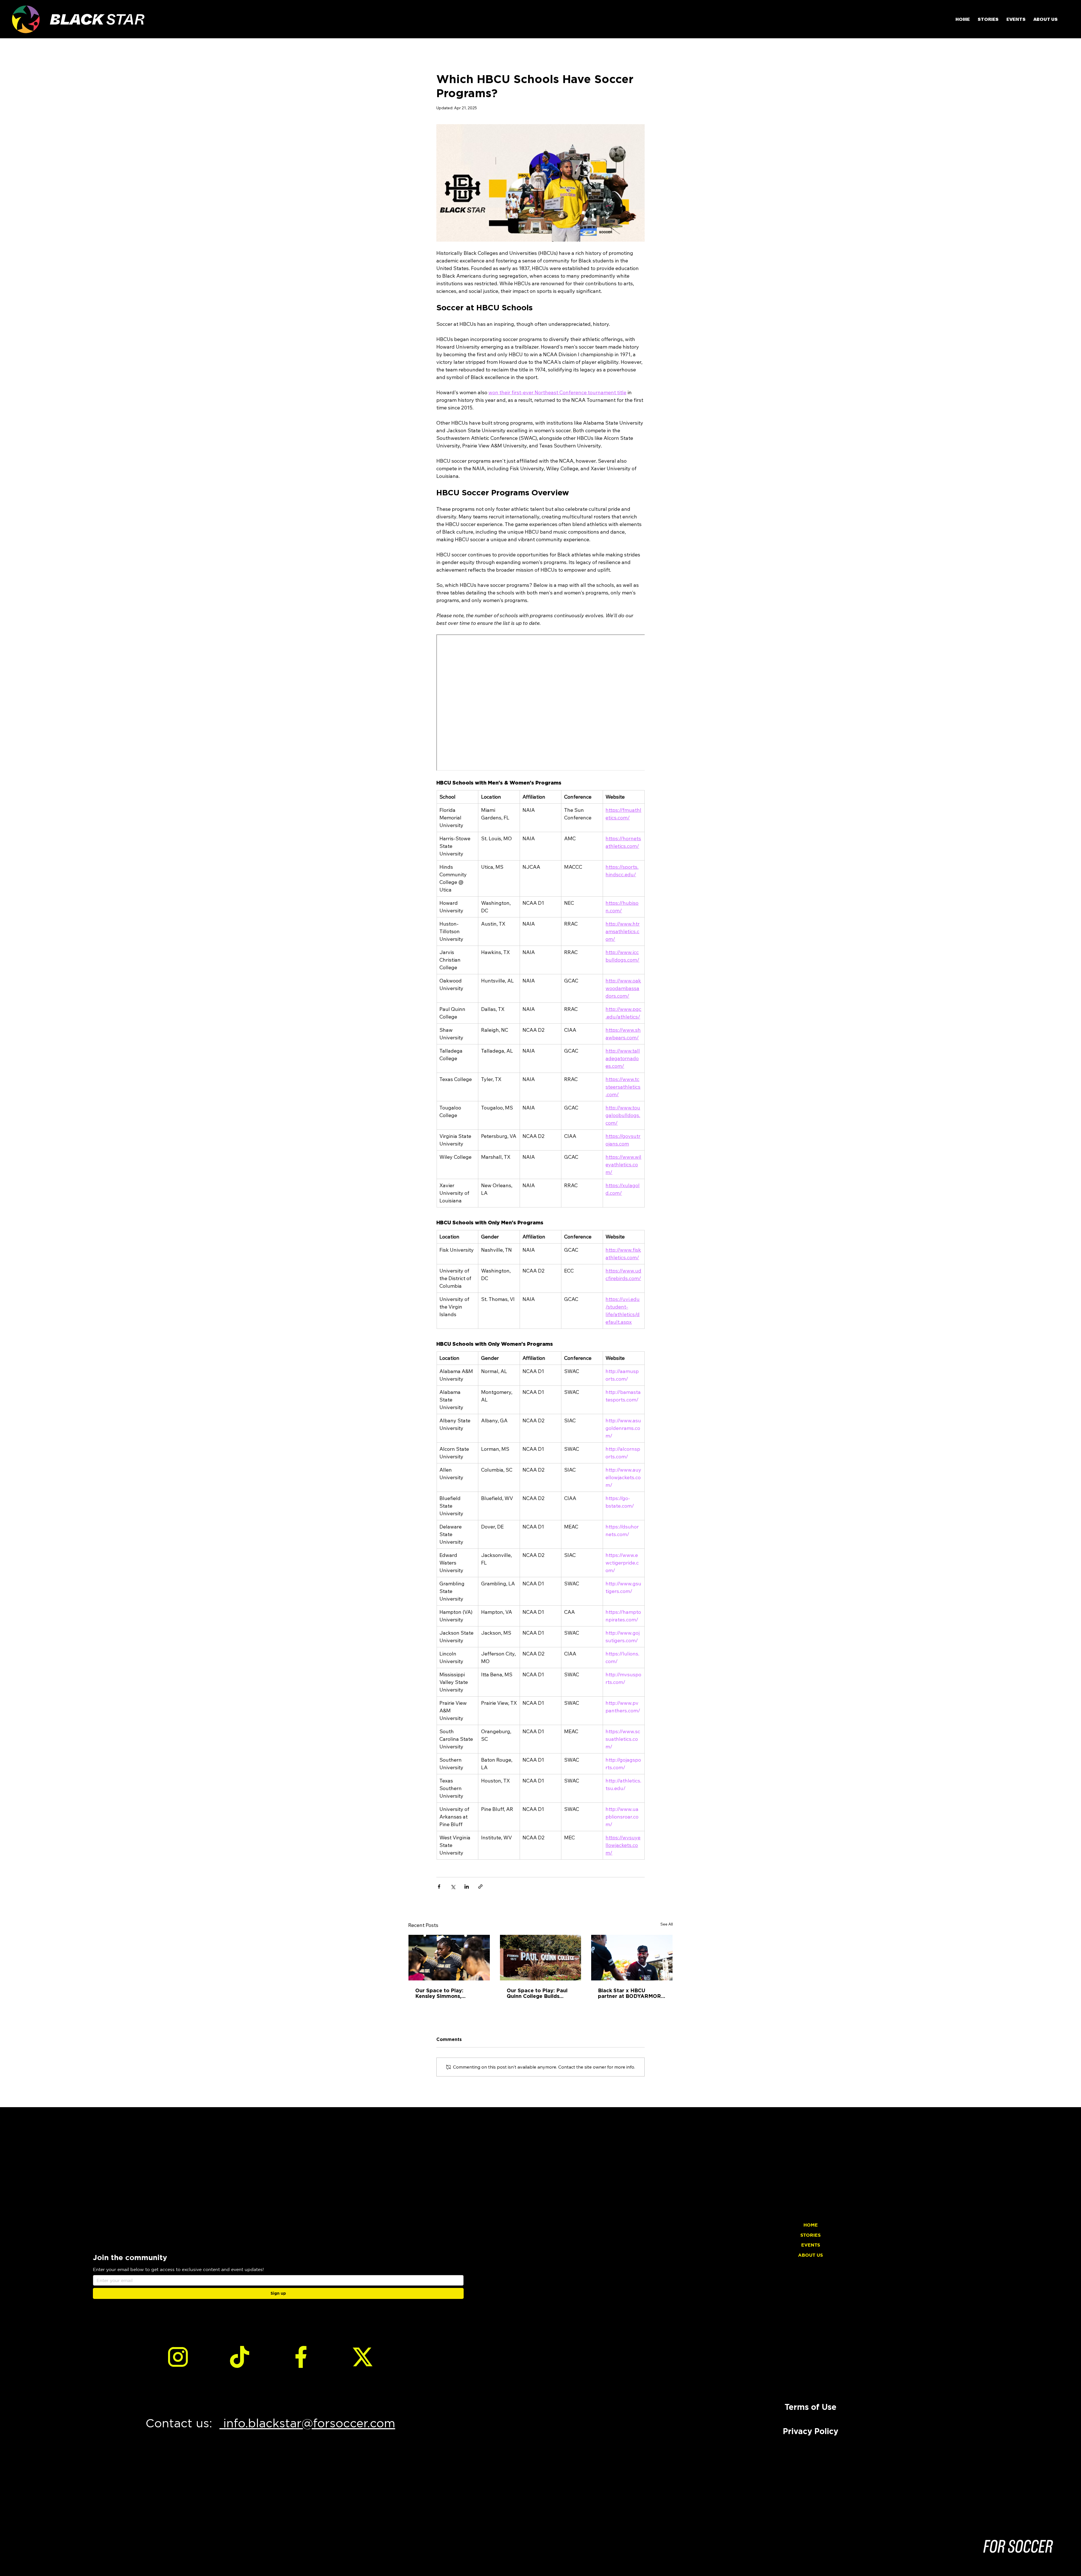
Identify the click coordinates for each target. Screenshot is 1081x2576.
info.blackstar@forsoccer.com (307, 2423)
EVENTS (811, 2245)
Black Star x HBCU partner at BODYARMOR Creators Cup (629, 1993)
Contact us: (183, 2423)
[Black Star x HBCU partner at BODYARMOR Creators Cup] (632, 1958)
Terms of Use (810, 2407)
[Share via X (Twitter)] (453, 1887)
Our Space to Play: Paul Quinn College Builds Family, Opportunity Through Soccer (537, 1993)
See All (667, 1924)
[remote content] (540, 703)
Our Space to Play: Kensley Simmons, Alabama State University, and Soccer (448, 1993)
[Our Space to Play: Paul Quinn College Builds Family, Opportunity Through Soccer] (541, 1958)
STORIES (810, 2235)
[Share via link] (480, 1887)
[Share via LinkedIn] (467, 1887)
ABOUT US (810, 2255)
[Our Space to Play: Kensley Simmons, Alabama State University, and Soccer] (449, 1958)
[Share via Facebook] (439, 1887)
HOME (811, 2225)
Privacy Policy (811, 2431)
